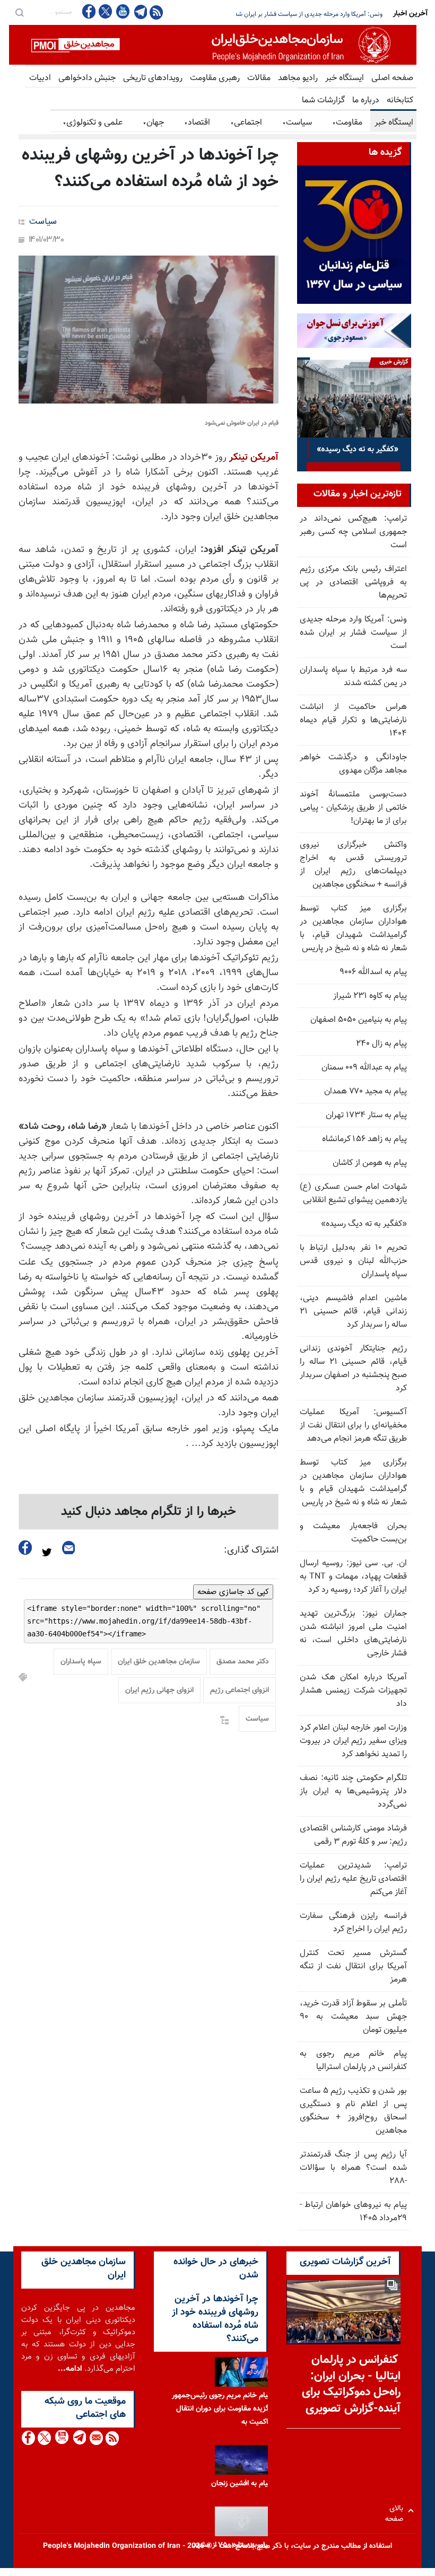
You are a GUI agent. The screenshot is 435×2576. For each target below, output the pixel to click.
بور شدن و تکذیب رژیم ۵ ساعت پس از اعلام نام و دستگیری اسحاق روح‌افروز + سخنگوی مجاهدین (353, 2111)
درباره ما (366, 100)
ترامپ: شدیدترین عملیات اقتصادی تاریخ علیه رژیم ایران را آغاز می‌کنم (353, 1879)
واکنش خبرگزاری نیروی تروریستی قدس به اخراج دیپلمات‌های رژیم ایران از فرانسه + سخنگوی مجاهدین (353, 865)
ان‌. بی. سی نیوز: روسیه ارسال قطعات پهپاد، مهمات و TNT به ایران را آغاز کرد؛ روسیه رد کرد (353, 1577)
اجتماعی (246, 123)
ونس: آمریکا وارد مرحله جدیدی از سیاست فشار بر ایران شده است (353, 633)
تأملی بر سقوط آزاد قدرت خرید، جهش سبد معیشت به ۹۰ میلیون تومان (353, 2017)
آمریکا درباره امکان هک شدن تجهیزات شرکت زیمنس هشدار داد (353, 1691)
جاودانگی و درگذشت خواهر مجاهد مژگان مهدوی (353, 764)
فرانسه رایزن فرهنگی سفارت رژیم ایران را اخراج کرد (353, 1923)
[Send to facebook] (25, 1548)
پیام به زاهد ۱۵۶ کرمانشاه (364, 1139)
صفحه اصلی (392, 78)
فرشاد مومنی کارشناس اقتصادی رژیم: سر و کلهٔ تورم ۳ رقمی (353, 1835)
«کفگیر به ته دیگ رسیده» (364, 1224)
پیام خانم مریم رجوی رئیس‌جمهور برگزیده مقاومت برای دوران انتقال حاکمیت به (223, 2409)
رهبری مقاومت (215, 78)
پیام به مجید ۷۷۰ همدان (366, 1092)
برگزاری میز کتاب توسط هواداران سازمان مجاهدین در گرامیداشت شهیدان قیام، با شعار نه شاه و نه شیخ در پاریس (353, 928)
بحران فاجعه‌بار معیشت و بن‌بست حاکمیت (353, 1533)
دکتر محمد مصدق (243, 1662)
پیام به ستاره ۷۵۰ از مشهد (232, 2545)
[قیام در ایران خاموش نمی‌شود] (149, 330)
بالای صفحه (397, 2511)
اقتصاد (197, 123)
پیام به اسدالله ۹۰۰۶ (373, 972)
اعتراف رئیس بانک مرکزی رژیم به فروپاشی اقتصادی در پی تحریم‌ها (353, 582)
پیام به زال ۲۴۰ (381, 1044)
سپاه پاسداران (81, 1662)
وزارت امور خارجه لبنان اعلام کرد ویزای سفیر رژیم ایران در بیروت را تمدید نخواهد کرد (353, 1741)
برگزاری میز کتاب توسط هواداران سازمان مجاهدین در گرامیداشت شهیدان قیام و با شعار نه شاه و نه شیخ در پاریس (353, 1483)
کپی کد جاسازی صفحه (233, 1592)
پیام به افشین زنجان (241, 2484)
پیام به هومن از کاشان (370, 1163)
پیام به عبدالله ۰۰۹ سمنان (364, 1068)
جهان (153, 123)
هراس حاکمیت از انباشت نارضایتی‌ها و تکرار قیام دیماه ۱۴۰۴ (353, 720)
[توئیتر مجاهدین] (106, 11)
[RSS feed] (156, 12)
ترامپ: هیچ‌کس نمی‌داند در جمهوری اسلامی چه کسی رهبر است (353, 532)
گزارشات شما (323, 100)
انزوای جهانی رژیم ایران (159, 1690)
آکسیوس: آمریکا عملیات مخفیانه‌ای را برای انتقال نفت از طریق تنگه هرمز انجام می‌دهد (353, 1426)
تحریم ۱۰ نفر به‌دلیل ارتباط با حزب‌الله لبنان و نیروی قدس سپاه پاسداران (353, 1261)
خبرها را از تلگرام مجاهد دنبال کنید (149, 1512)
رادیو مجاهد (298, 78)
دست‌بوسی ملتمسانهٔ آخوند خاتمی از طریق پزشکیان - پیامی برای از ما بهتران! (353, 808)
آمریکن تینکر (253, 458)
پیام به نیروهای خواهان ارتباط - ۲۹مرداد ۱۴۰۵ (353, 2212)
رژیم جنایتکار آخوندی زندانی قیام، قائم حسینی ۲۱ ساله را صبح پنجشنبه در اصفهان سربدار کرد (353, 1369)
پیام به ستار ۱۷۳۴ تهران (366, 1115)
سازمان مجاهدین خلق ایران (159, 1662)
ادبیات (40, 78)
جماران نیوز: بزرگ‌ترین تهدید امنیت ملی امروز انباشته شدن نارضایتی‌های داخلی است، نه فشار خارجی (353, 1634)
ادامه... (70, 2369)
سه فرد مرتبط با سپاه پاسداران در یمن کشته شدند (320, 14)
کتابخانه (400, 100)
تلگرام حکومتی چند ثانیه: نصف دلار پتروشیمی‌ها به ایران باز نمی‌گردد (353, 1791)
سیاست (297, 123)
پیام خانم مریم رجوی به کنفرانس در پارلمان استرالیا (353, 2061)
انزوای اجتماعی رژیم (240, 1690)
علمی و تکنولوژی (93, 123)
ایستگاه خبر (345, 78)
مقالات (259, 78)
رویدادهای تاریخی (153, 78)
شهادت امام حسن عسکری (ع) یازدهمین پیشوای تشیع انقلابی (353, 1194)
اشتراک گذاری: (251, 1550)
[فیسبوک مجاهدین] (89, 11)
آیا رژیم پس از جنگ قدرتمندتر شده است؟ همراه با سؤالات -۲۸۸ (353, 2168)
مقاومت (347, 123)
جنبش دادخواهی (87, 78)
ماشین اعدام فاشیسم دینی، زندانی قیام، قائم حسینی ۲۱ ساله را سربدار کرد (353, 1312)
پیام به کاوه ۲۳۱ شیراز (370, 996)
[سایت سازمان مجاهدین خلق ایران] (213, 45)
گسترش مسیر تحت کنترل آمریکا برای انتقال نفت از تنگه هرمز (353, 1966)
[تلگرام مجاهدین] (140, 12)
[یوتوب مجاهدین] (122, 11)
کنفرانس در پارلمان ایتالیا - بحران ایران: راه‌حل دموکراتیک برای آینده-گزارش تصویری (351, 2384)
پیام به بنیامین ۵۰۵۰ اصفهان (359, 1020)
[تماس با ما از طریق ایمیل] (96, 2438)
